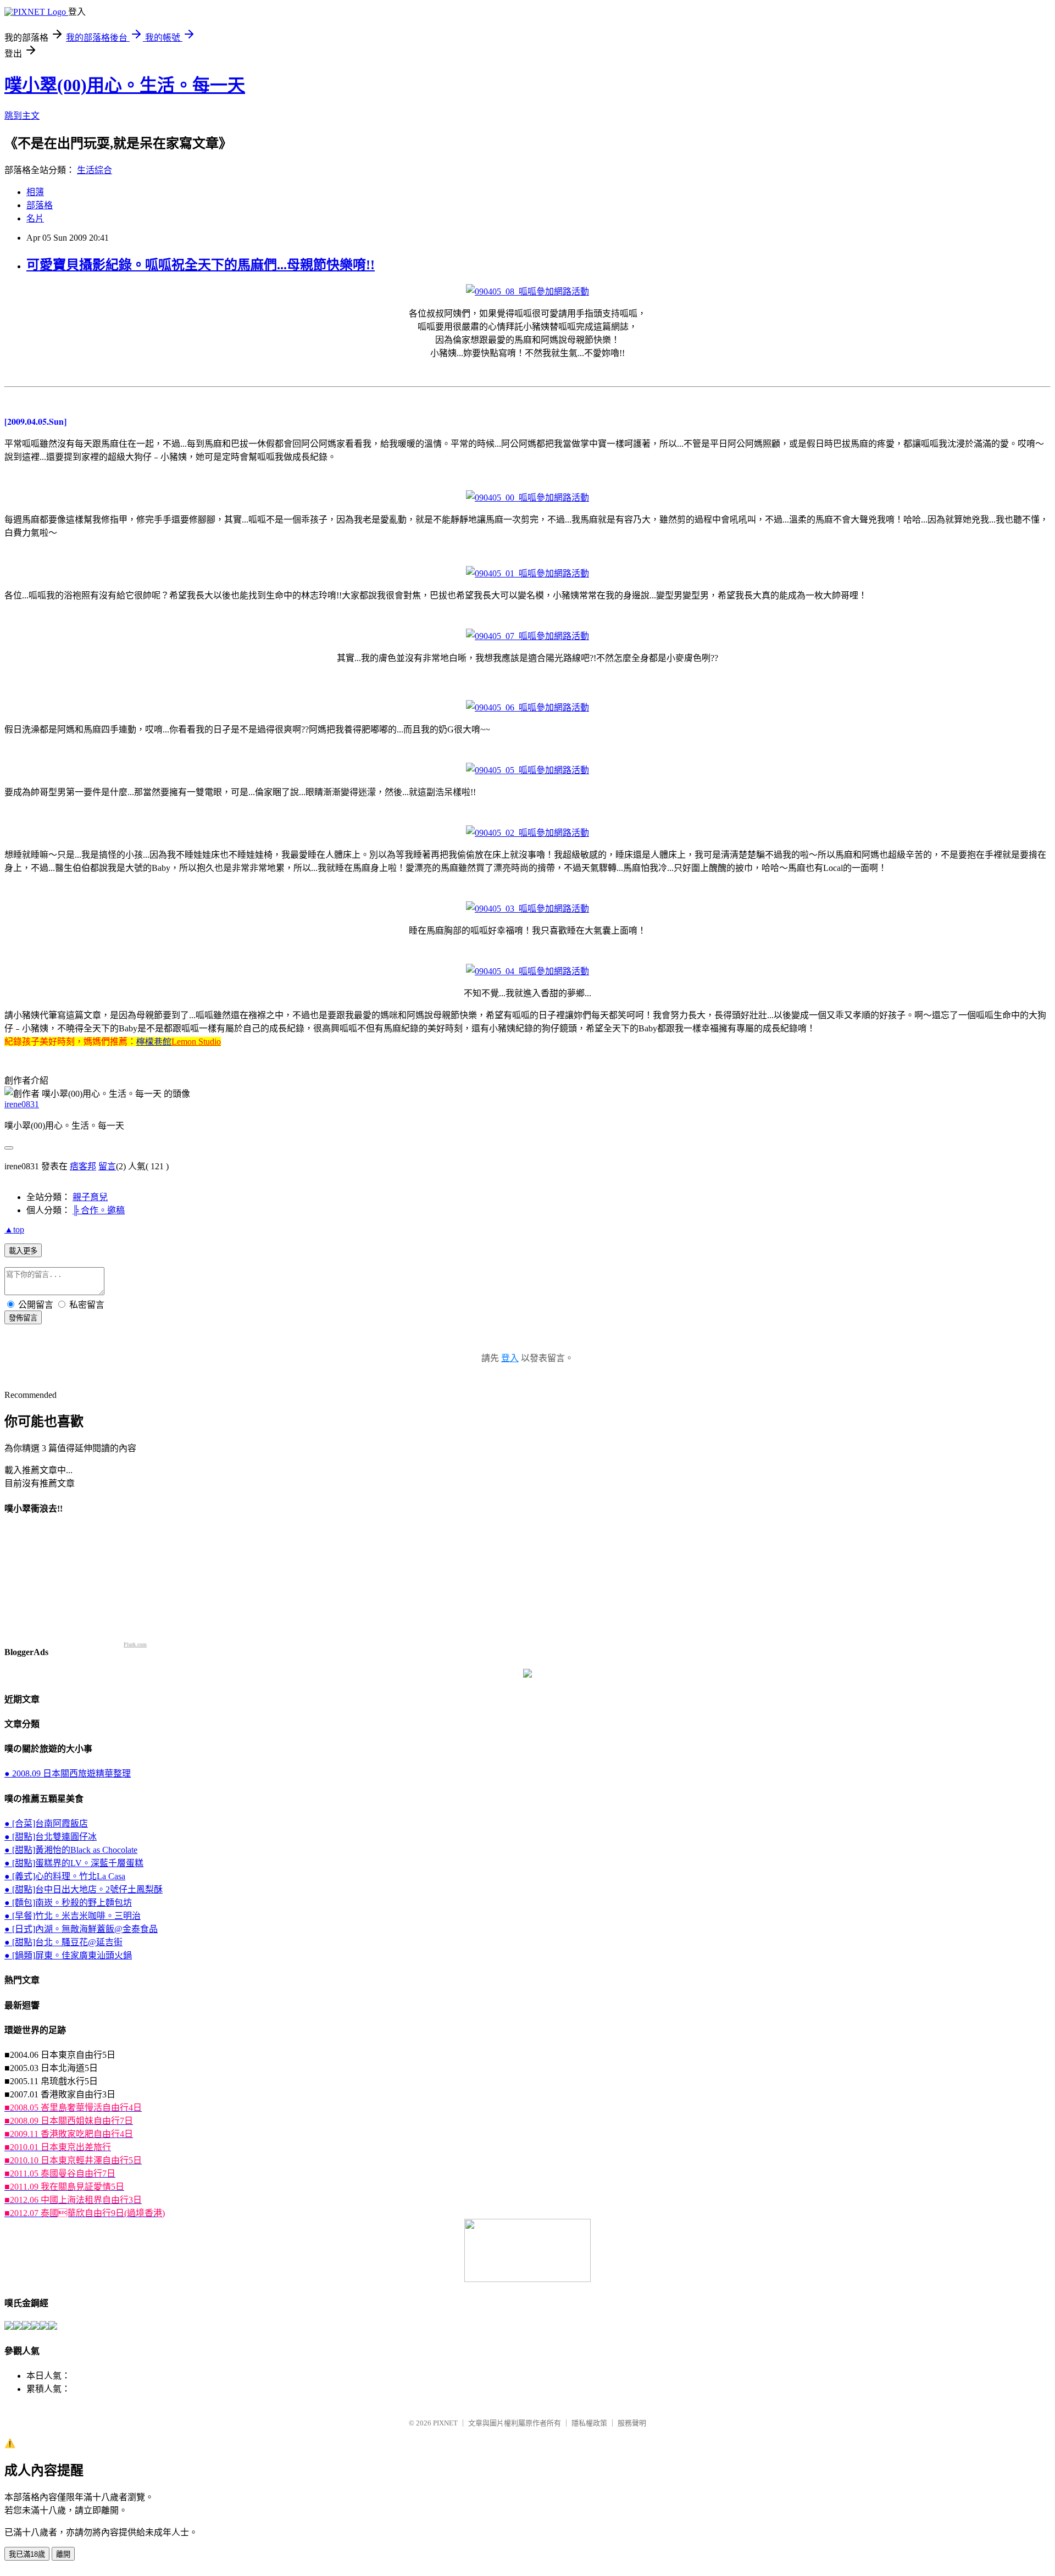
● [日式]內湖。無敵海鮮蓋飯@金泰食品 (81, 1929)
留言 (107, 1166)
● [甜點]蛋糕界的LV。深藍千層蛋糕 (74, 1863)
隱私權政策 (589, 2423)
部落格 (40, 205)
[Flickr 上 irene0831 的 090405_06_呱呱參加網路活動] (527, 707)
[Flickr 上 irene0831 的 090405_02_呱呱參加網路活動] (527, 833)
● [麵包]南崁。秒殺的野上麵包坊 (68, 1903)
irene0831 (22, 1104)
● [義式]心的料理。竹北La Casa (65, 1876)
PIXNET (445, 2423)
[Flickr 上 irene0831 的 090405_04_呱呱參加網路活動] (527, 971)
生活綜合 (95, 170)
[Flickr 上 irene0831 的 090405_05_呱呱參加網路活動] (527, 770)
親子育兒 (90, 1197)
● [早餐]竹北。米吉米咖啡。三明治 (73, 1916)
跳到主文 (22, 116)
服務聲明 (632, 2423)
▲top (14, 1229)
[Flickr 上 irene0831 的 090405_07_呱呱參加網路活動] (527, 636)
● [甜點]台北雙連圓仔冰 (51, 1837)
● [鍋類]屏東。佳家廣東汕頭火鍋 (68, 1955)
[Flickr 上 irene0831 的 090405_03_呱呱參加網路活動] (527, 909)
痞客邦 (83, 1166)
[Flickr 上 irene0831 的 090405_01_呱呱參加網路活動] (527, 573)
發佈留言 (23, 1318)
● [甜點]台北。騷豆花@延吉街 (63, 1942)
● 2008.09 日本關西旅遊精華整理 (68, 1773)
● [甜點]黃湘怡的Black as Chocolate (71, 1850)
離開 (63, 2554)
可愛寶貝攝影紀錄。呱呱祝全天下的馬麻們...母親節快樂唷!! (201, 265)
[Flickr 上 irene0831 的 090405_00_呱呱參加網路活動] (527, 498)
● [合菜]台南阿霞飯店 (46, 1823)
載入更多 (23, 1251)
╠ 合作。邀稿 (99, 1210)
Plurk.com (135, 1644)
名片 (35, 218)
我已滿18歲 (27, 2554)
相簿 (35, 192)
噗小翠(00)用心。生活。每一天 (125, 85)
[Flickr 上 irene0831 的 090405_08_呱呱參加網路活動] (527, 292)
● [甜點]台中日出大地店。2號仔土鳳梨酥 (84, 1889)
